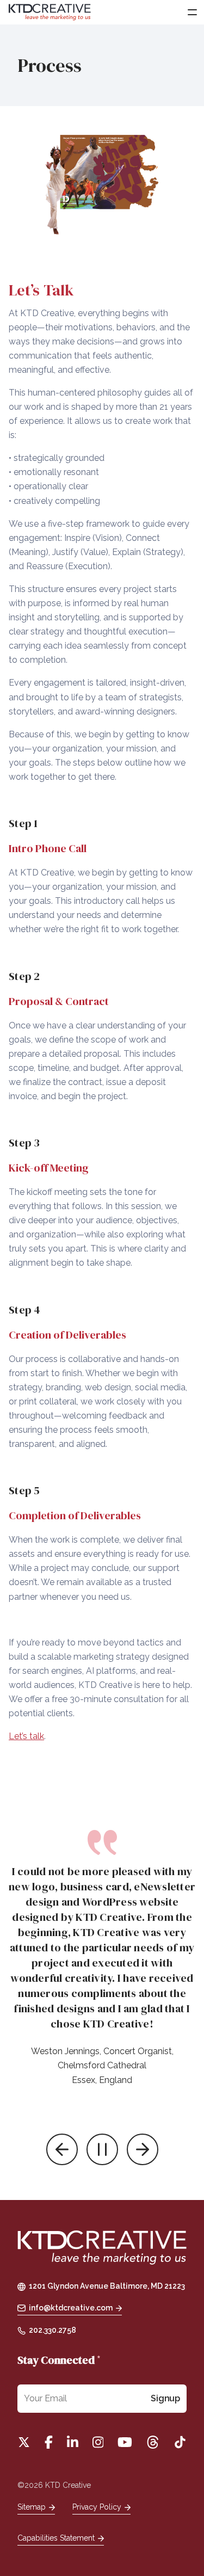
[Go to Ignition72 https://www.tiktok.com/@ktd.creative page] (180, 2442)
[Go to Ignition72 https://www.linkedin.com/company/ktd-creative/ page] (73, 2442)
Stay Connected (59, 2360)
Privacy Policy (97, 2507)
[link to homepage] (50, 12)
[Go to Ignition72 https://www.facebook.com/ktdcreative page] (49, 2442)
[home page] (102, 2249)
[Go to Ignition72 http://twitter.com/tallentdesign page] (24, 2442)
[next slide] (143, 2149)
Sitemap (32, 2507)
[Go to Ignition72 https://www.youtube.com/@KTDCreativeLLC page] (125, 2442)
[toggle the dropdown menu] (192, 12)
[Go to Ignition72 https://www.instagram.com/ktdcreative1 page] (98, 2442)
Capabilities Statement (56, 2538)
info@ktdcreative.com (71, 2308)
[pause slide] (102, 2149)
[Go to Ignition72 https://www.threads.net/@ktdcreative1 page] (153, 2442)
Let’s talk (26, 1736)
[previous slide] (62, 2149)
